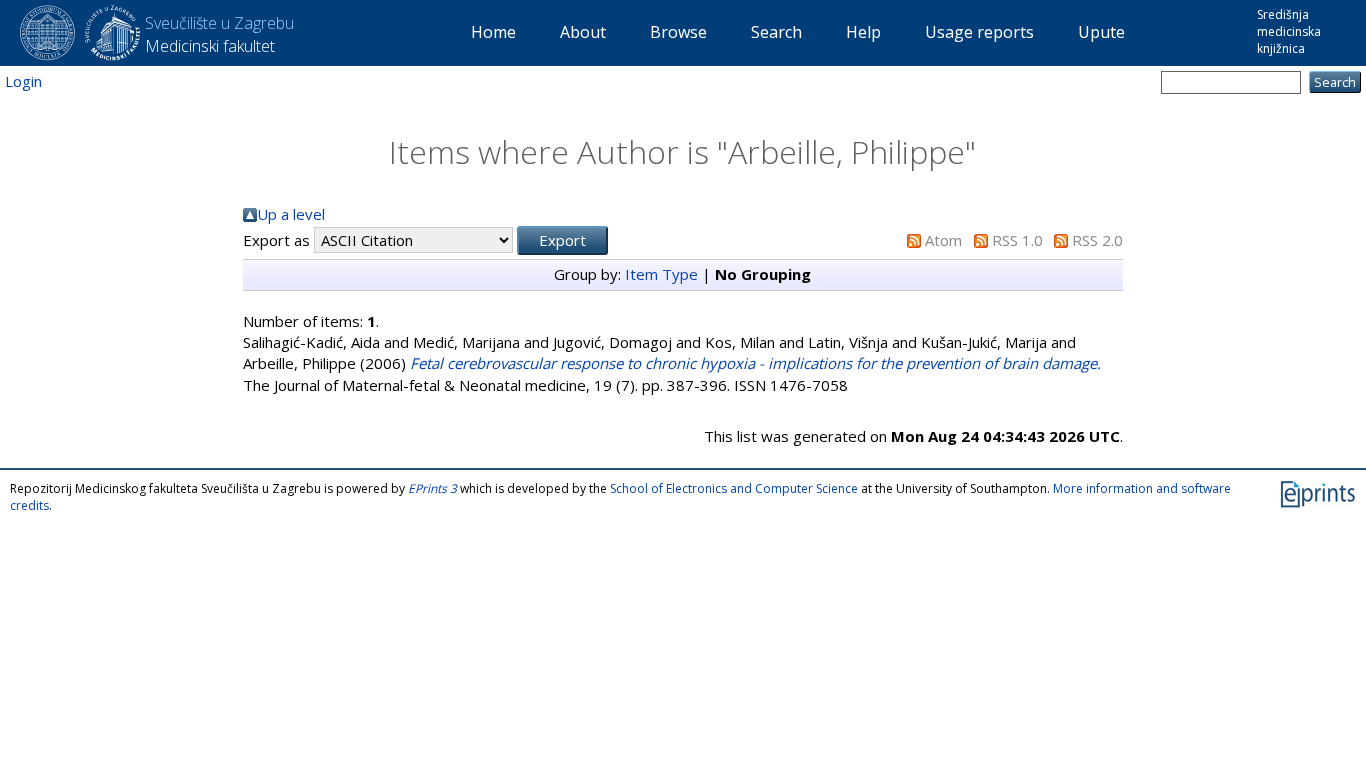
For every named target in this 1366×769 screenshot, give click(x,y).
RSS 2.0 (1097, 240)
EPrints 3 (432, 488)
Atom (943, 240)
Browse (678, 32)
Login (23, 81)
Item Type (661, 274)
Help (863, 32)
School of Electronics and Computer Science (734, 488)
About (583, 32)
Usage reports (979, 32)
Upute (1101, 32)
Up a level (291, 214)
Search (776, 32)
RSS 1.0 (1017, 240)
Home (493, 32)
